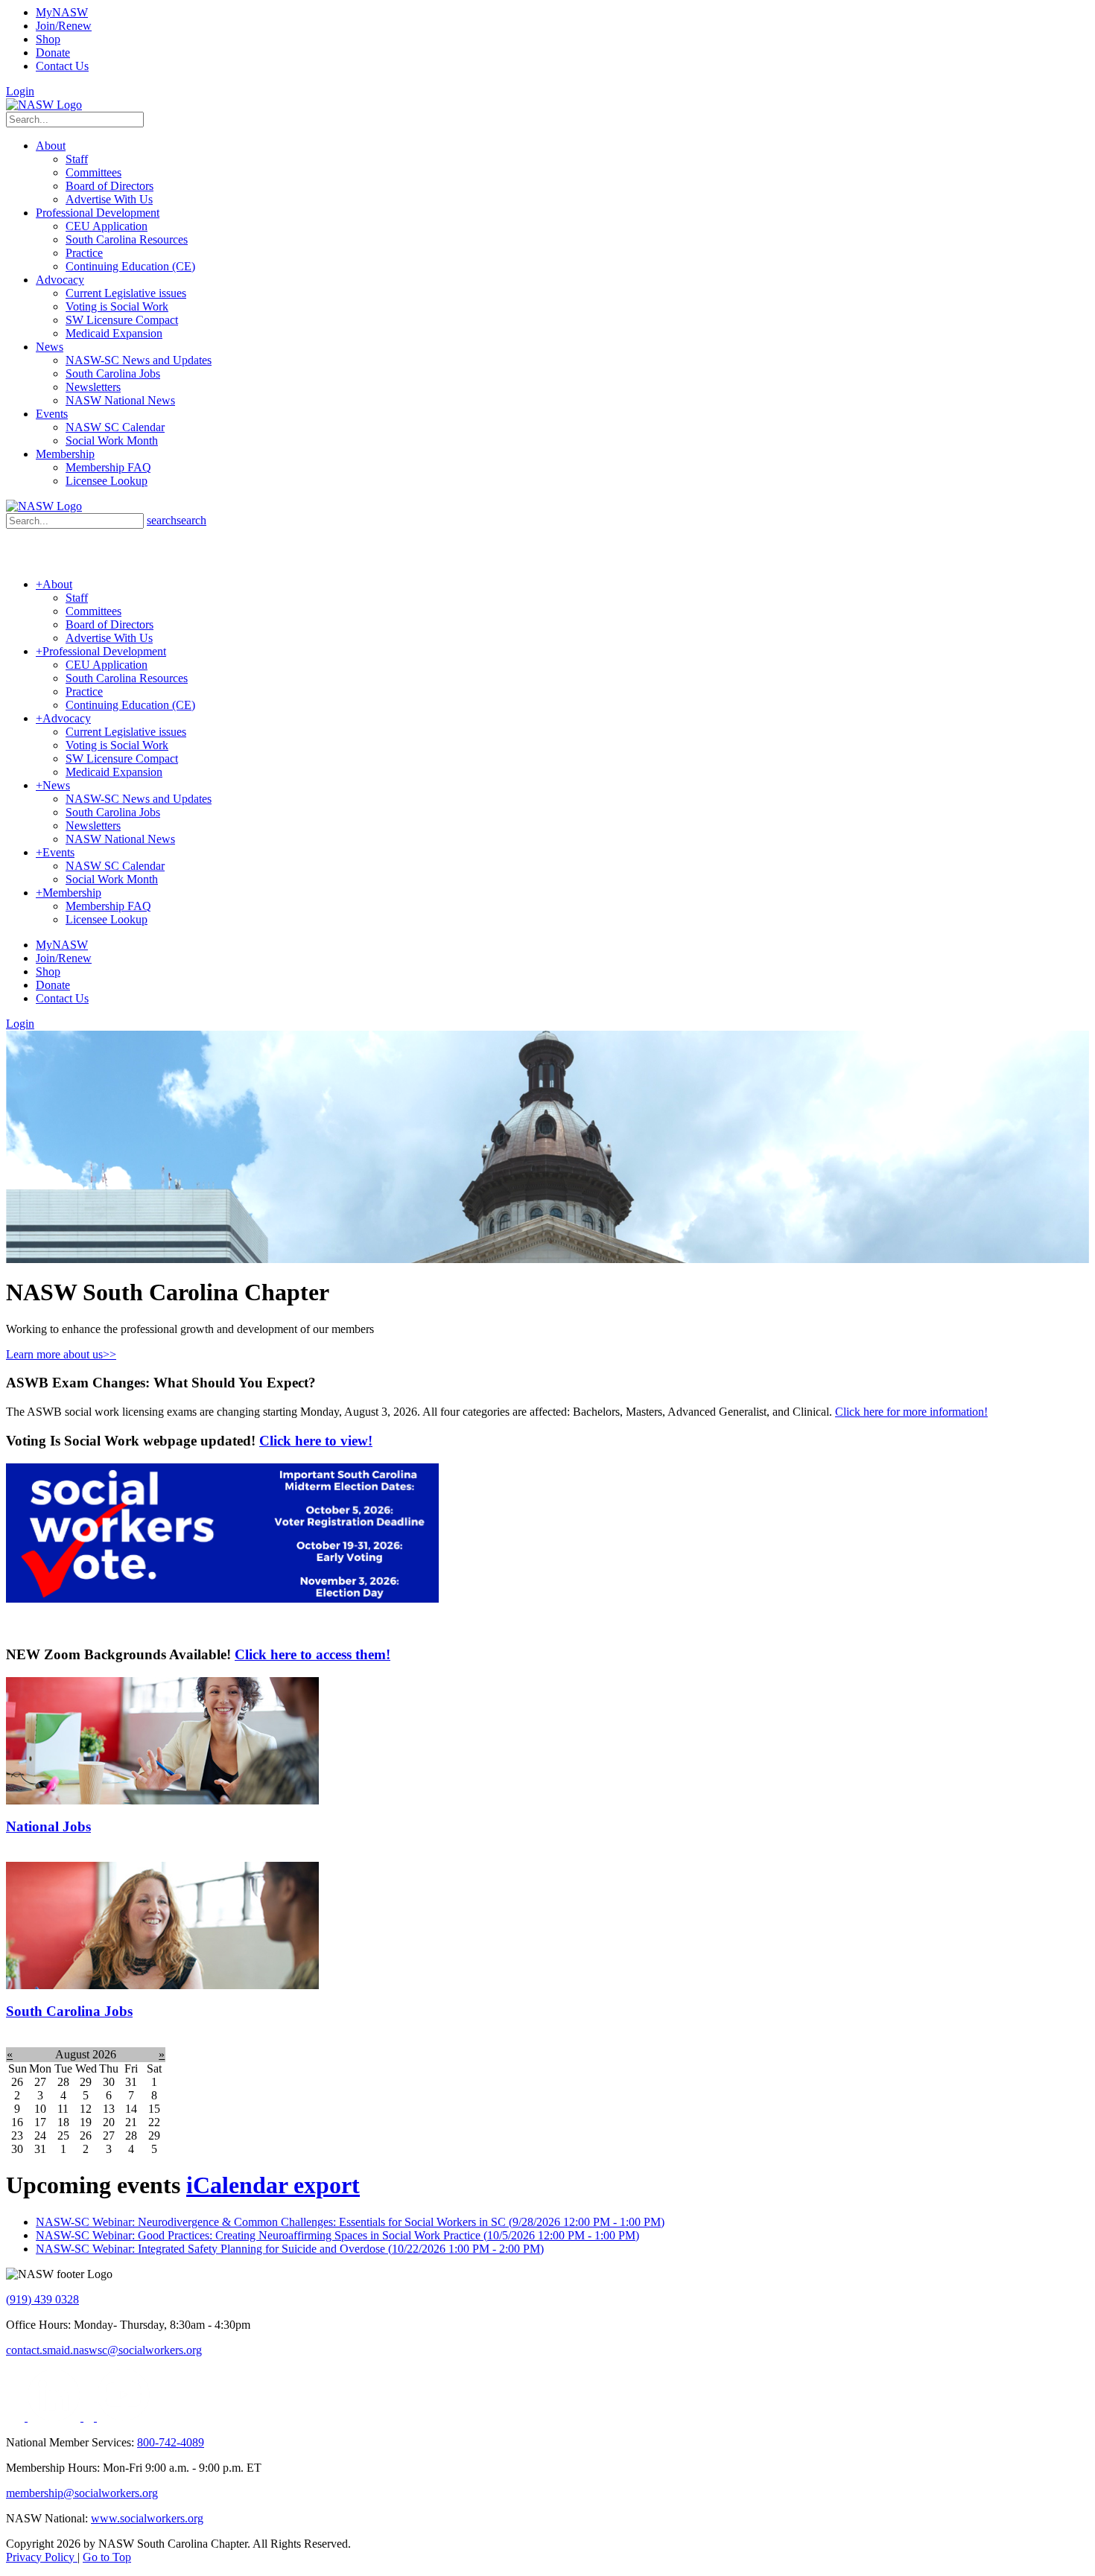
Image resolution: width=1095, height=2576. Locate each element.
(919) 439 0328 (42, 2299)
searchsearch (177, 520)
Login (20, 91)
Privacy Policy (42, 2557)
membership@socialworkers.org (82, 2493)
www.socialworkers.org (147, 2518)
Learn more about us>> (61, 1354)
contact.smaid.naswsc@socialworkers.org (104, 2350)
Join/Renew (64, 26)
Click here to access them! (312, 1654)
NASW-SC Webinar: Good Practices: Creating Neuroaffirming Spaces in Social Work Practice (337, 2235)
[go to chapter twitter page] (17, 2417)
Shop (48, 39)
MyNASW (62, 12)
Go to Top (107, 2557)
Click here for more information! (911, 1412)
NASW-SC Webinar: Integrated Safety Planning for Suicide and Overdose (290, 2249)
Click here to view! (316, 1441)
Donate (53, 53)
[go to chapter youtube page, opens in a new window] (123, 2417)
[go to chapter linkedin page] (55, 2417)
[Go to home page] (44, 105)
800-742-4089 (171, 2442)
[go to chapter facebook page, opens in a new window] (90, 2417)
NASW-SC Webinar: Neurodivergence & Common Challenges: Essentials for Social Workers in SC (350, 2222)
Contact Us (62, 66)
